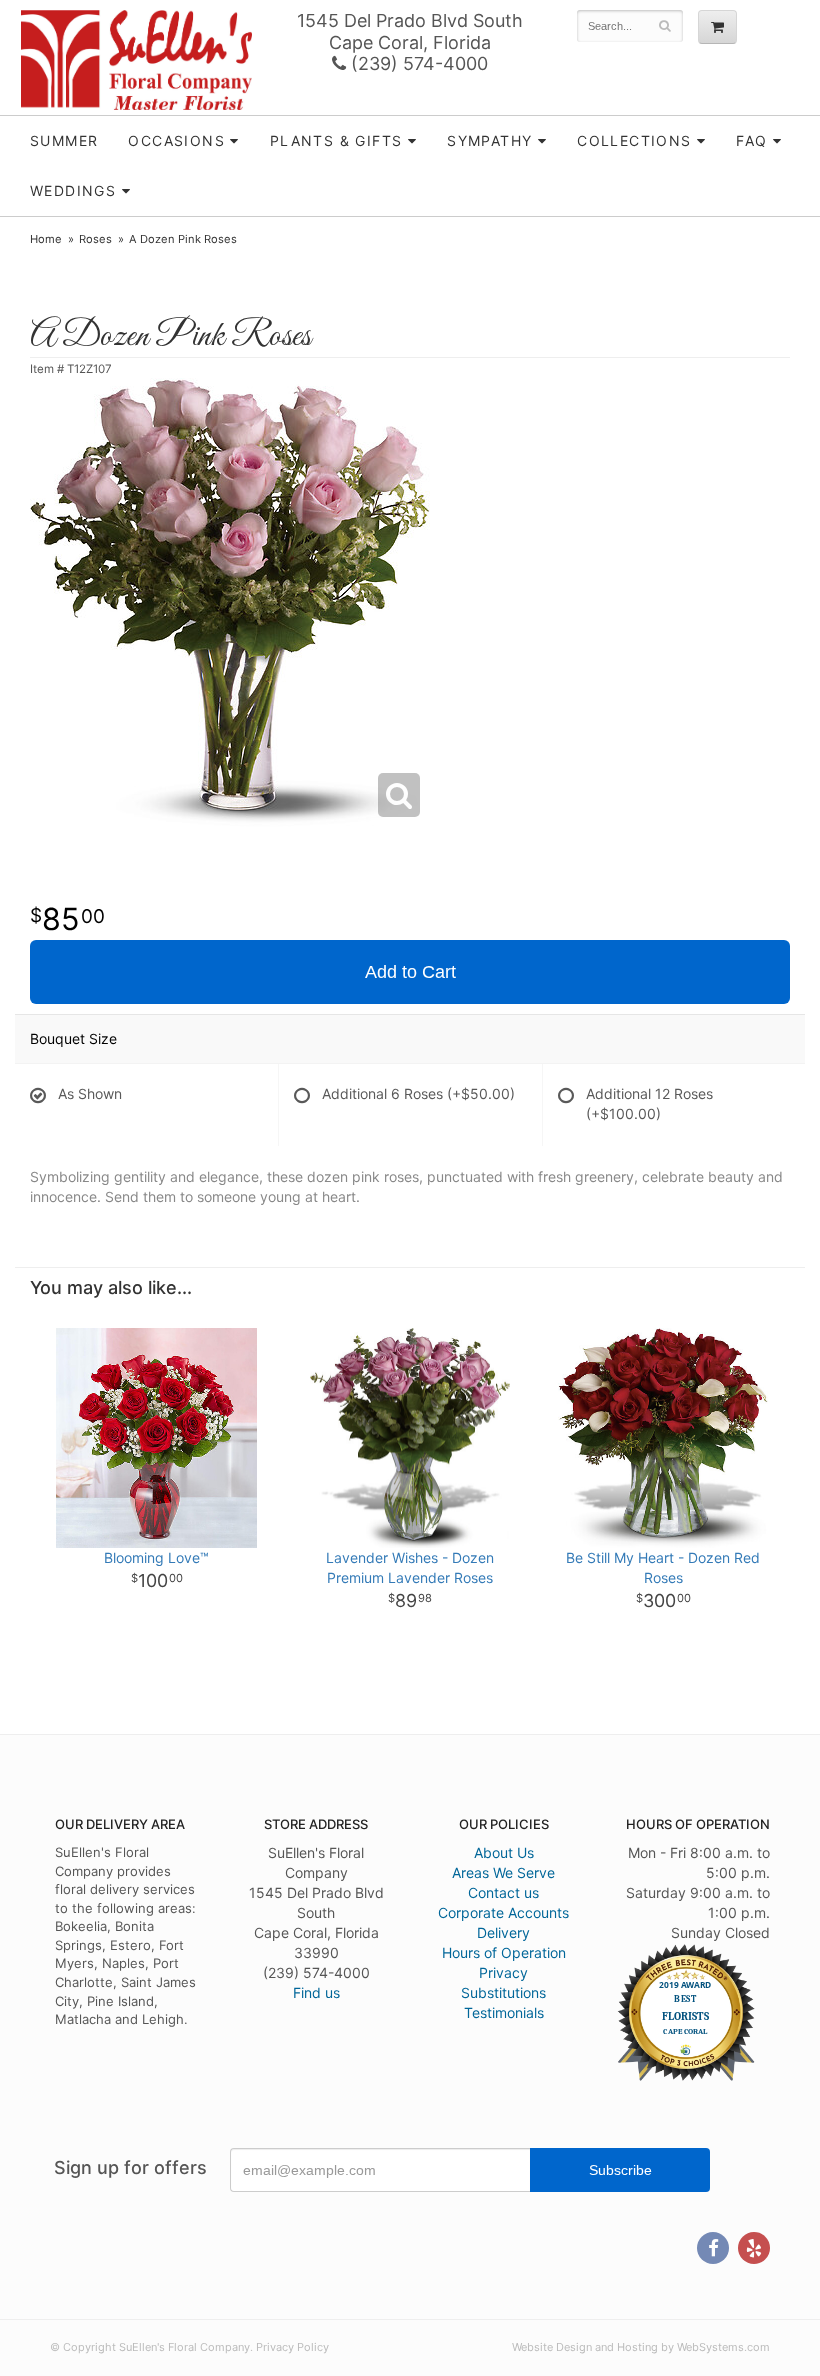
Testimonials (504, 2012)
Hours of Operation (504, 1952)
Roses (95, 239)
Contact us (503, 1892)
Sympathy (489, 140)
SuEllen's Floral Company (136, 60)
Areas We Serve (503, 1872)
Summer (64, 140)
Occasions (176, 140)
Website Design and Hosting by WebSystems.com (641, 2347)
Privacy (503, 1972)
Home (46, 239)
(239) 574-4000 (417, 63)
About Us (504, 1852)
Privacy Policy (292, 2347)
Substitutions (503, 1992)
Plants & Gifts (336, 140)
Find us (316, 1992)
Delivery (503, 1932)
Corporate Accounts (503, 1912)
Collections (634, 140)
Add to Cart (410, 972)
